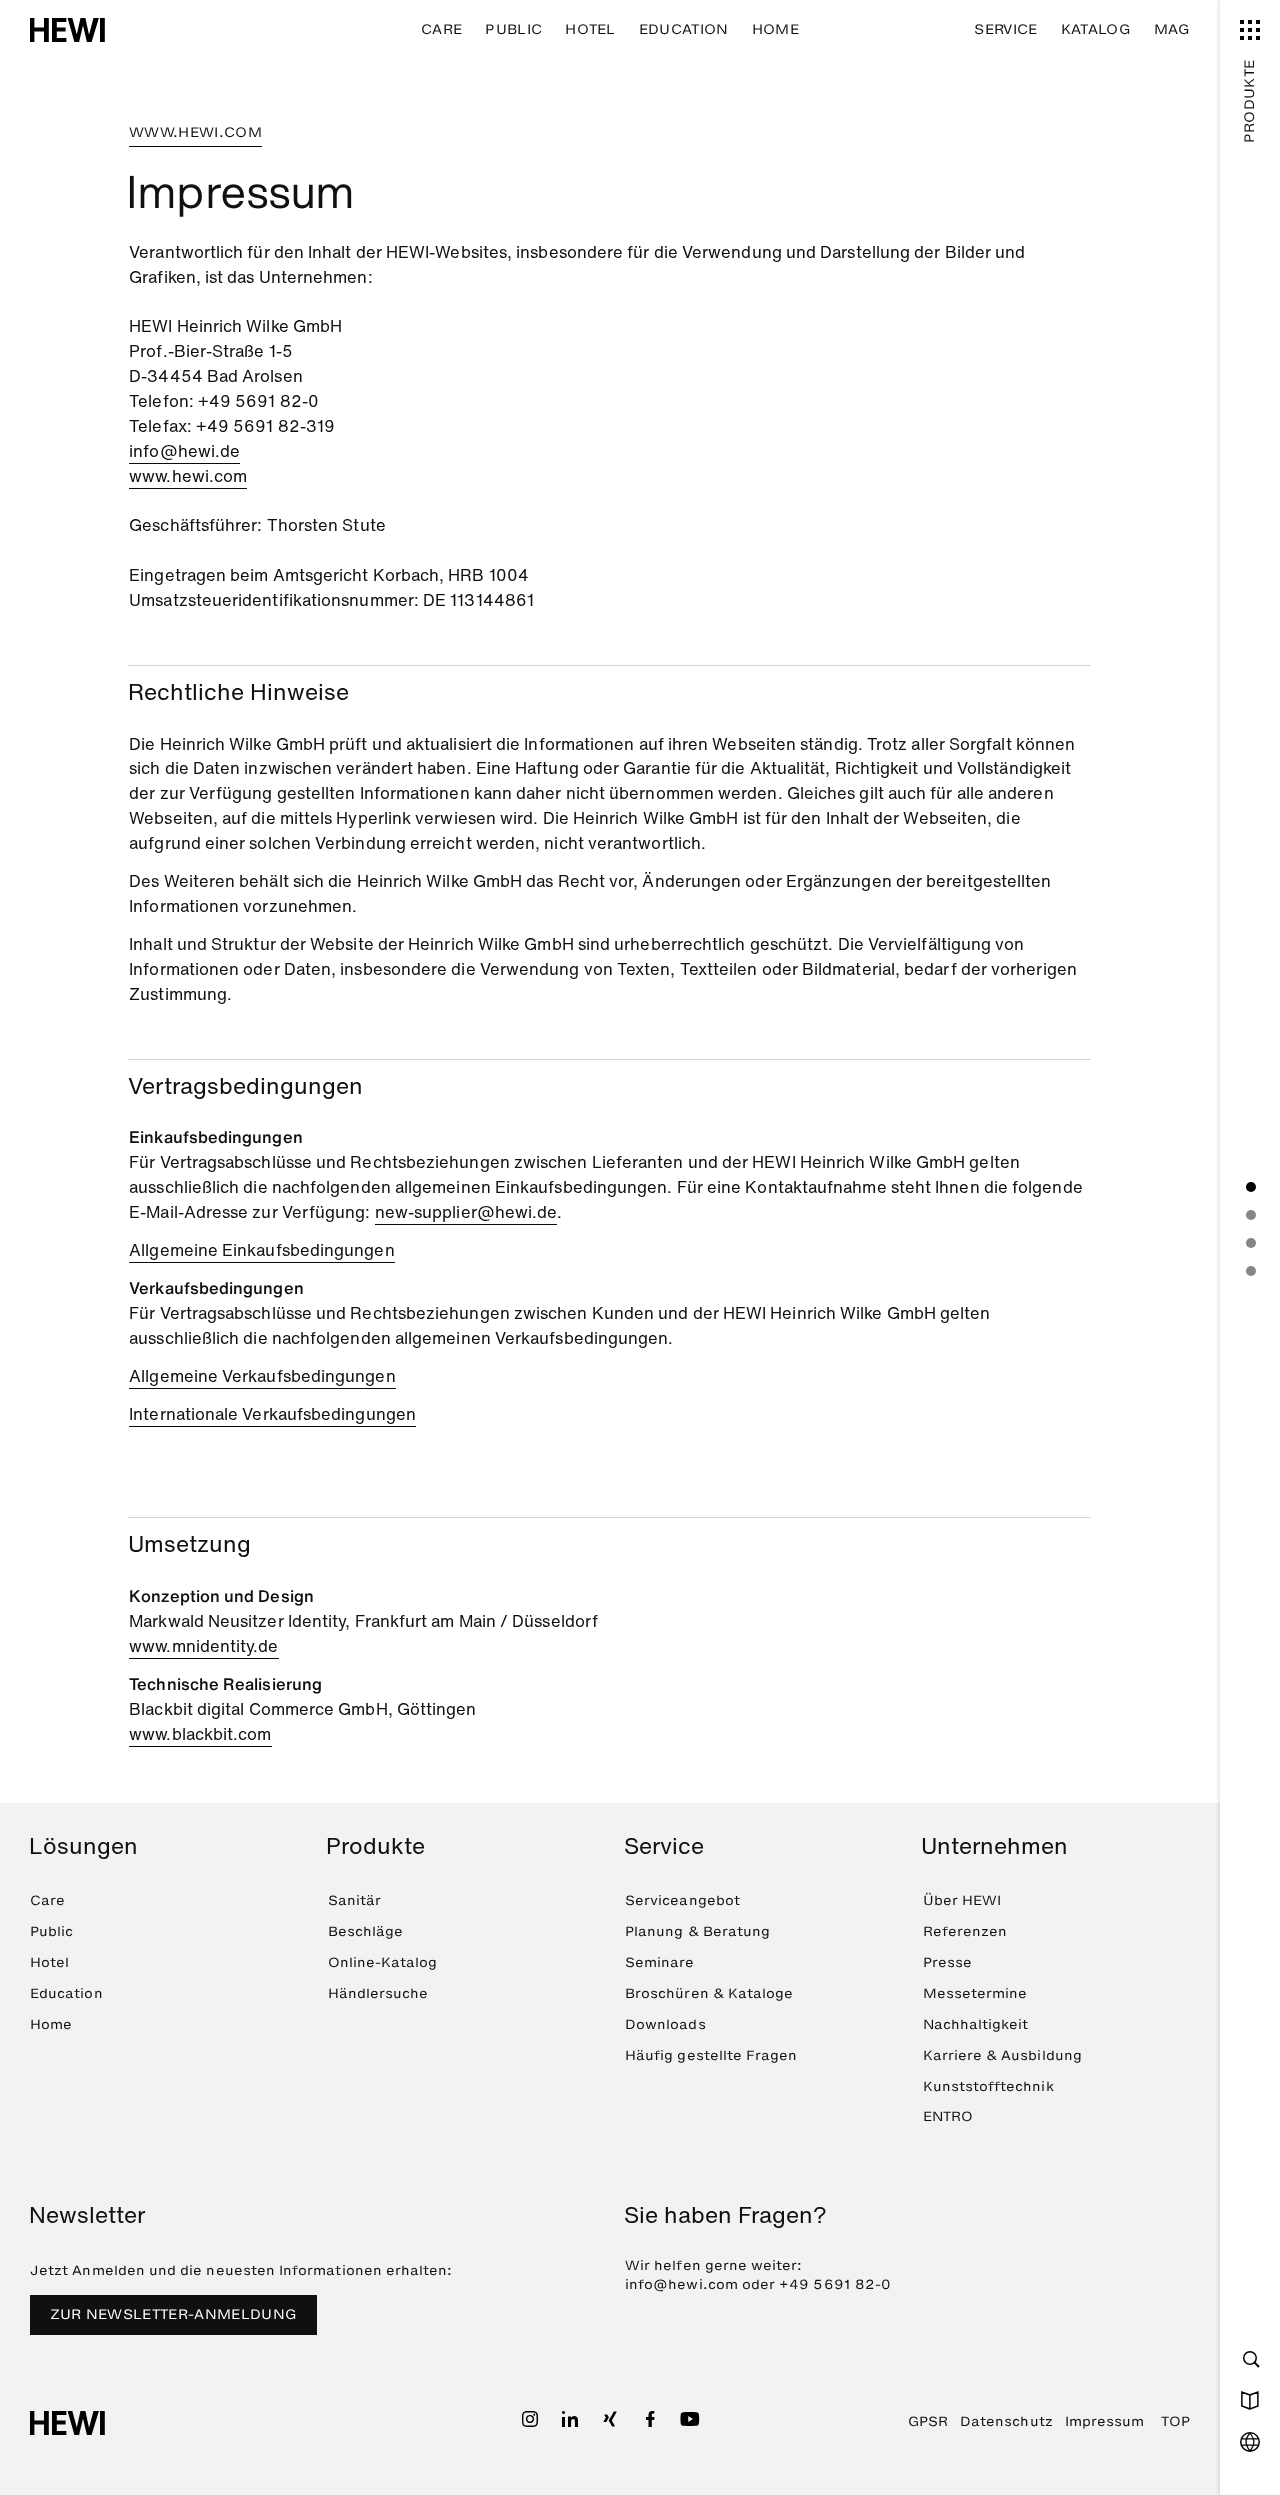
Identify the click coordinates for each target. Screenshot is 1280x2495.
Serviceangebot (682, 1900)
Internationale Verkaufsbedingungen (272, 1414)
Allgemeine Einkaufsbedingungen (262, 1250)
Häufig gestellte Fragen (711, 2055)
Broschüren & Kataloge (709, 1993)
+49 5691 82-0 (835, 2284)
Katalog (1096, 29)
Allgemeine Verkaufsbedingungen (262, 1376)
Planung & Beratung (697, 1931)
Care (441, 29)
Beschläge (366, 1931)
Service (1005, 29)
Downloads (665, 2024)
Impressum (1105, 2421)
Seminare (660, 1962)
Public (513, 29)
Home (775, 29)
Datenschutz (1006, 2421)
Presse (947, 1962)
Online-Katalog (383, 1962)
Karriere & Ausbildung (1002, 2055)
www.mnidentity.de (203, 1646)
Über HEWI (962, 1900)
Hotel (590, 29)
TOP (1175, 2421)
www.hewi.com (188, 476)
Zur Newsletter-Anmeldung (174, 2314)
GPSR (928, 2421)
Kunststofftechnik (988, 2086)
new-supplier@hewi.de (466, 1212)
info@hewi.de (184, 451)
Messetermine (975, 1993)
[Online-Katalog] (1250, 2400)
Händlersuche (378, 1993)
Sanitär (354, 1900)
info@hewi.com (681, 2284)
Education (684, 29)
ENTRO (948, 2116)
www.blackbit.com (200, 1734)
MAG (1172, 29)
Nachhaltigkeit (976, 2024)
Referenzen (965, 1931)
